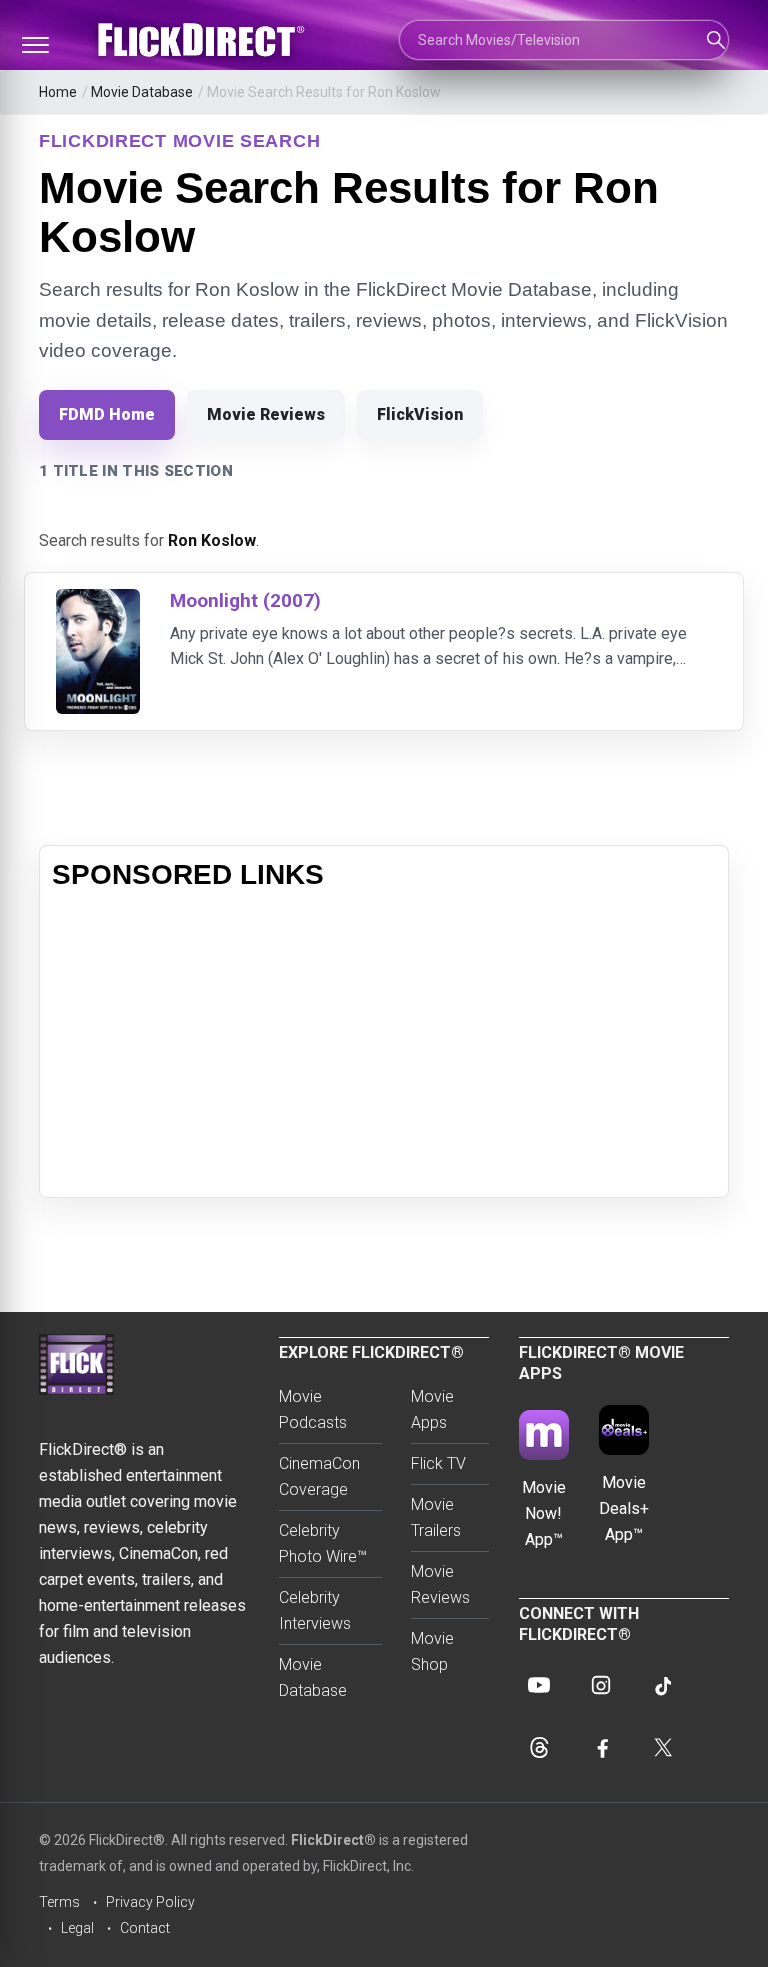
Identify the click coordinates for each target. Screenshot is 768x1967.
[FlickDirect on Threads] (539, 1747)
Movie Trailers (436, 1517)
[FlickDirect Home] (204, 40)
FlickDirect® (333, 1840)
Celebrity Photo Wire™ (323, 1543)
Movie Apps (432, 1409)
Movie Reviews (266, 414)
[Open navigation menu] (35, 45)
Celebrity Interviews (315, 1610)
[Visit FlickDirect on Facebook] (601, 1747)
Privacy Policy (150, 1902)
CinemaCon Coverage (319, 1476)
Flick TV (438, 1463)
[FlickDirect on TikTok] (663, 1685)
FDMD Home (107, 414)
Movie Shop (432, 1651)
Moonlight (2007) (245, 600)
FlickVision (420, 414)
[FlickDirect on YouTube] (539, 1685)
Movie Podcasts (313, 1409)
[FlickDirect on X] (663, 1747)
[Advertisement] (384, 1045)
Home (58, 92)
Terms (59, 1902)
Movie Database (142, 92)
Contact (145, 1928)
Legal (77, 1928)
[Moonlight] (98, 601)
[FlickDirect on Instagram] (601, 1685)
